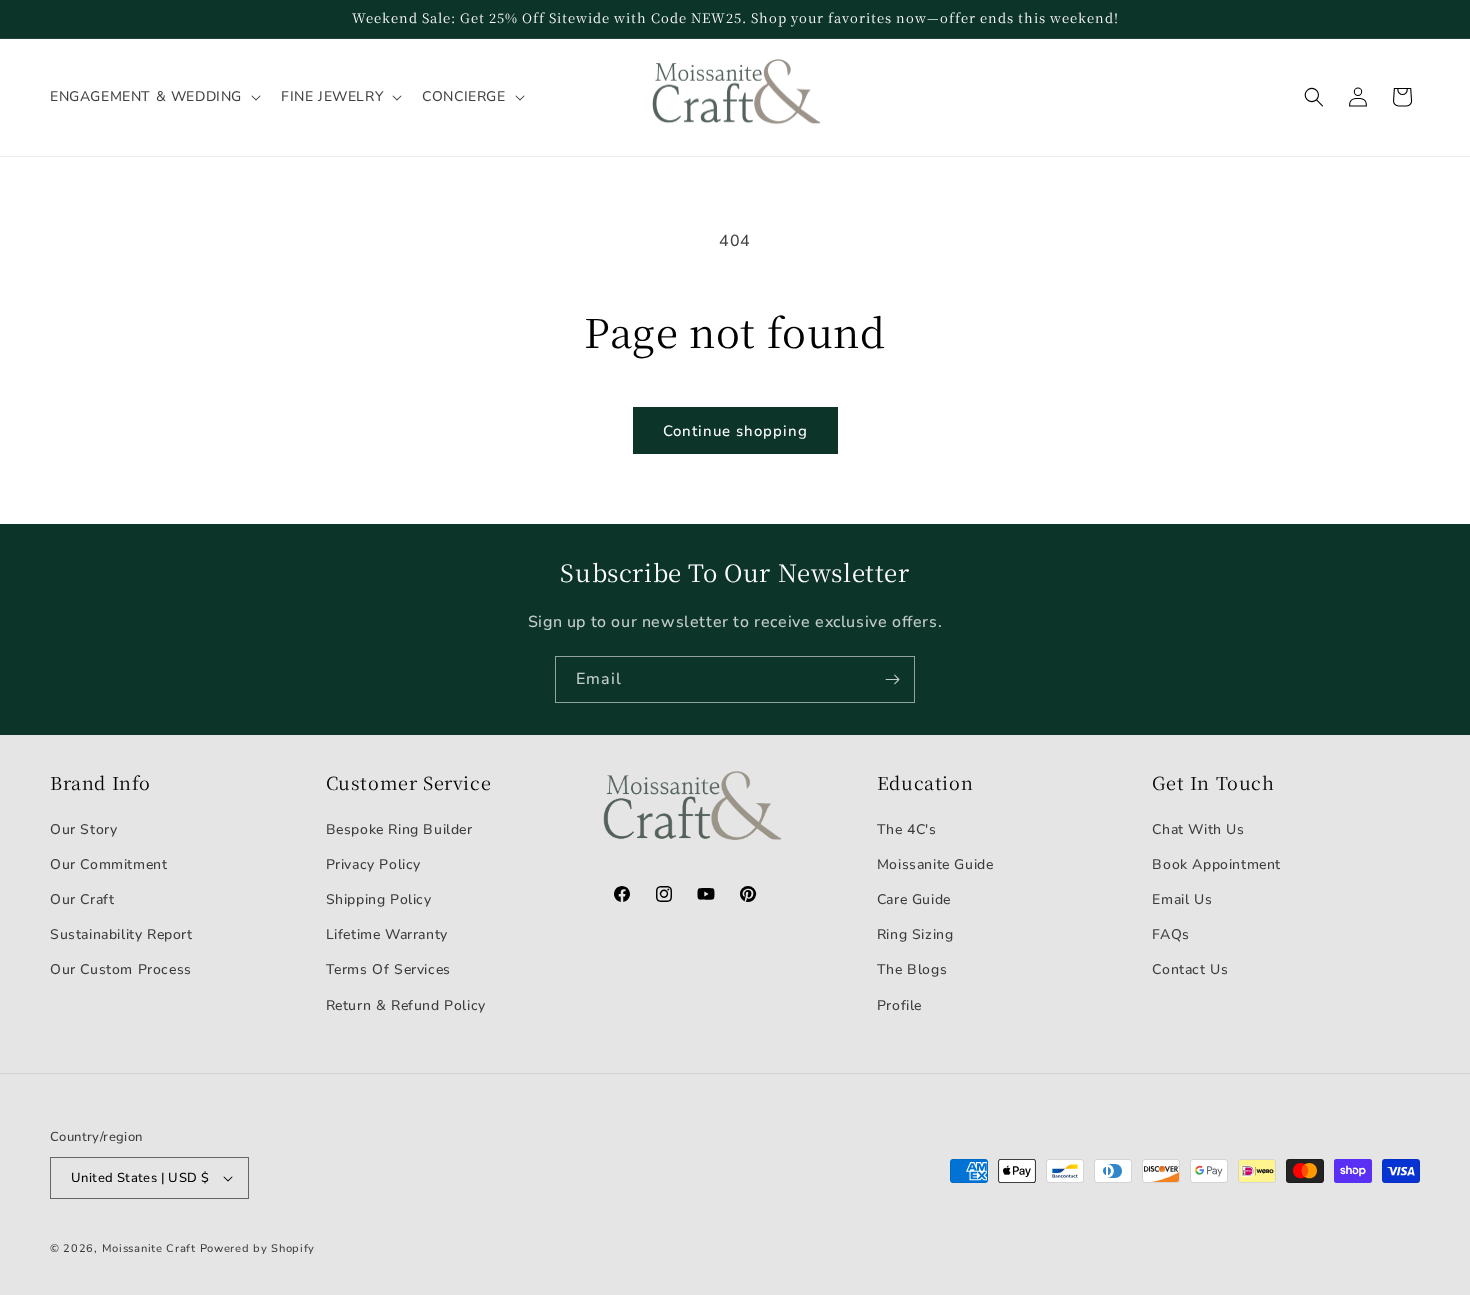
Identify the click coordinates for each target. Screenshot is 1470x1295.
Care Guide (914, 899)
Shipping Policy (379, 899)
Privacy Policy (373, 864)
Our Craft (82, 899)
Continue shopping (735, 431)
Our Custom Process (121, 969)
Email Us (1182, 899)
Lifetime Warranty (387, 934)
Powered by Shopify (258, 1248)
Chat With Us (1198, 829)
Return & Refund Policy (406, 1005)
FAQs (1170, 934)
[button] (153, 97)
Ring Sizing (915, 934)
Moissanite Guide (935, 864)
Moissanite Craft (149, 1248)
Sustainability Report (121, 934)
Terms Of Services (388, 969)
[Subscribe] (892, 679)
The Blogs (912, 969)
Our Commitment (108, 864)
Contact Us (1190, 969)
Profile (899, 1005)
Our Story (83, 829)
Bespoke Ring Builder (399, 829)
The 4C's (907, 829)
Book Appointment (1216, 864)
